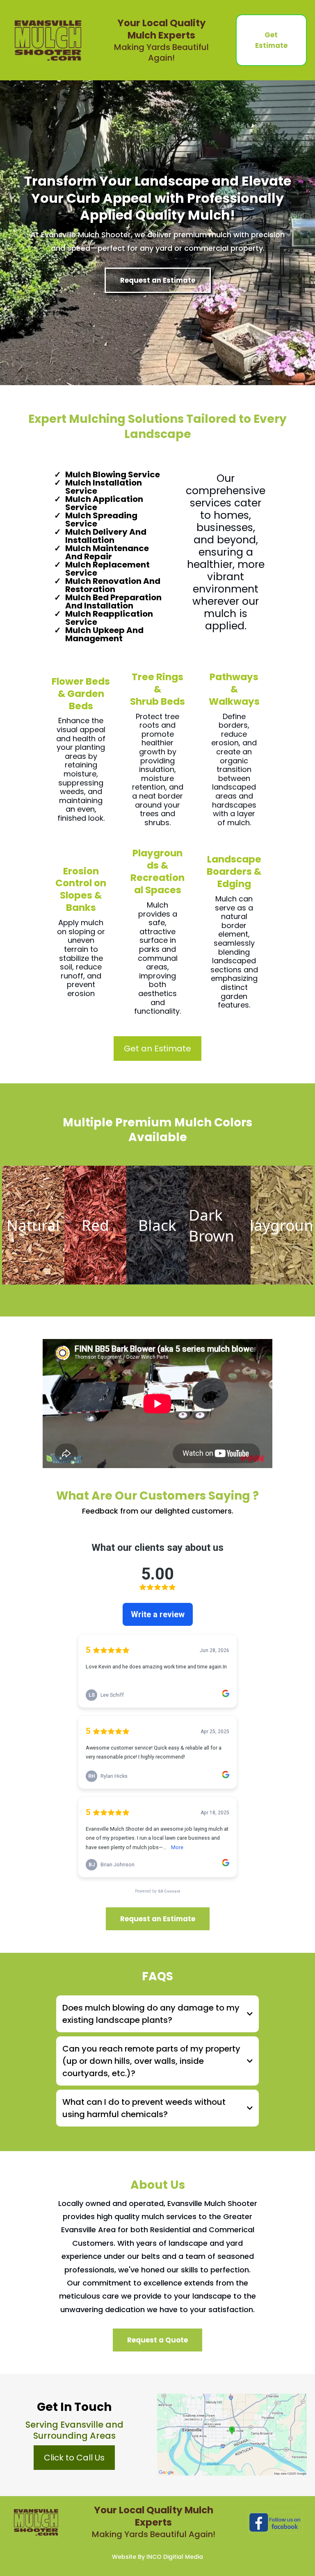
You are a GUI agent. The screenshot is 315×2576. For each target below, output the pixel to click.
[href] (232, 2434)
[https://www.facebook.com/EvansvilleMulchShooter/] (275, 2523)
